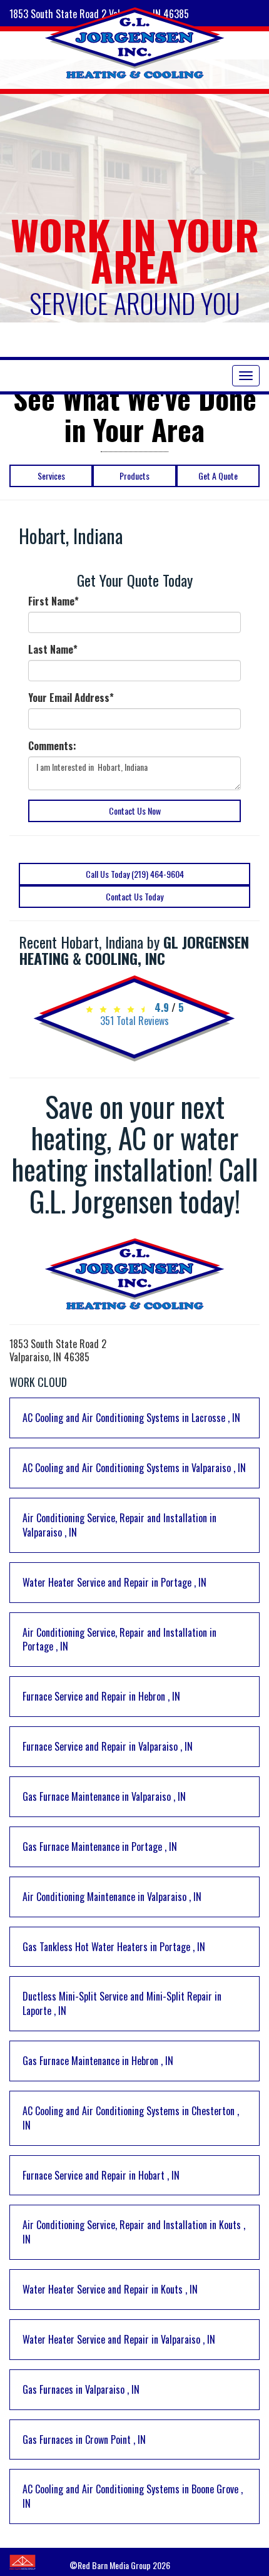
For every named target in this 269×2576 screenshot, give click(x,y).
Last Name (53, 650)
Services (51, 476)
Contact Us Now (135, 811)
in (131, 1418)
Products (134, 476)
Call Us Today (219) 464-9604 (135, 874)
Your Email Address (71, 698)
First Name (53, 601)
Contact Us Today (134, 896)
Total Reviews (134, 1021)
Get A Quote (218, 476)
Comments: (52, 746)
